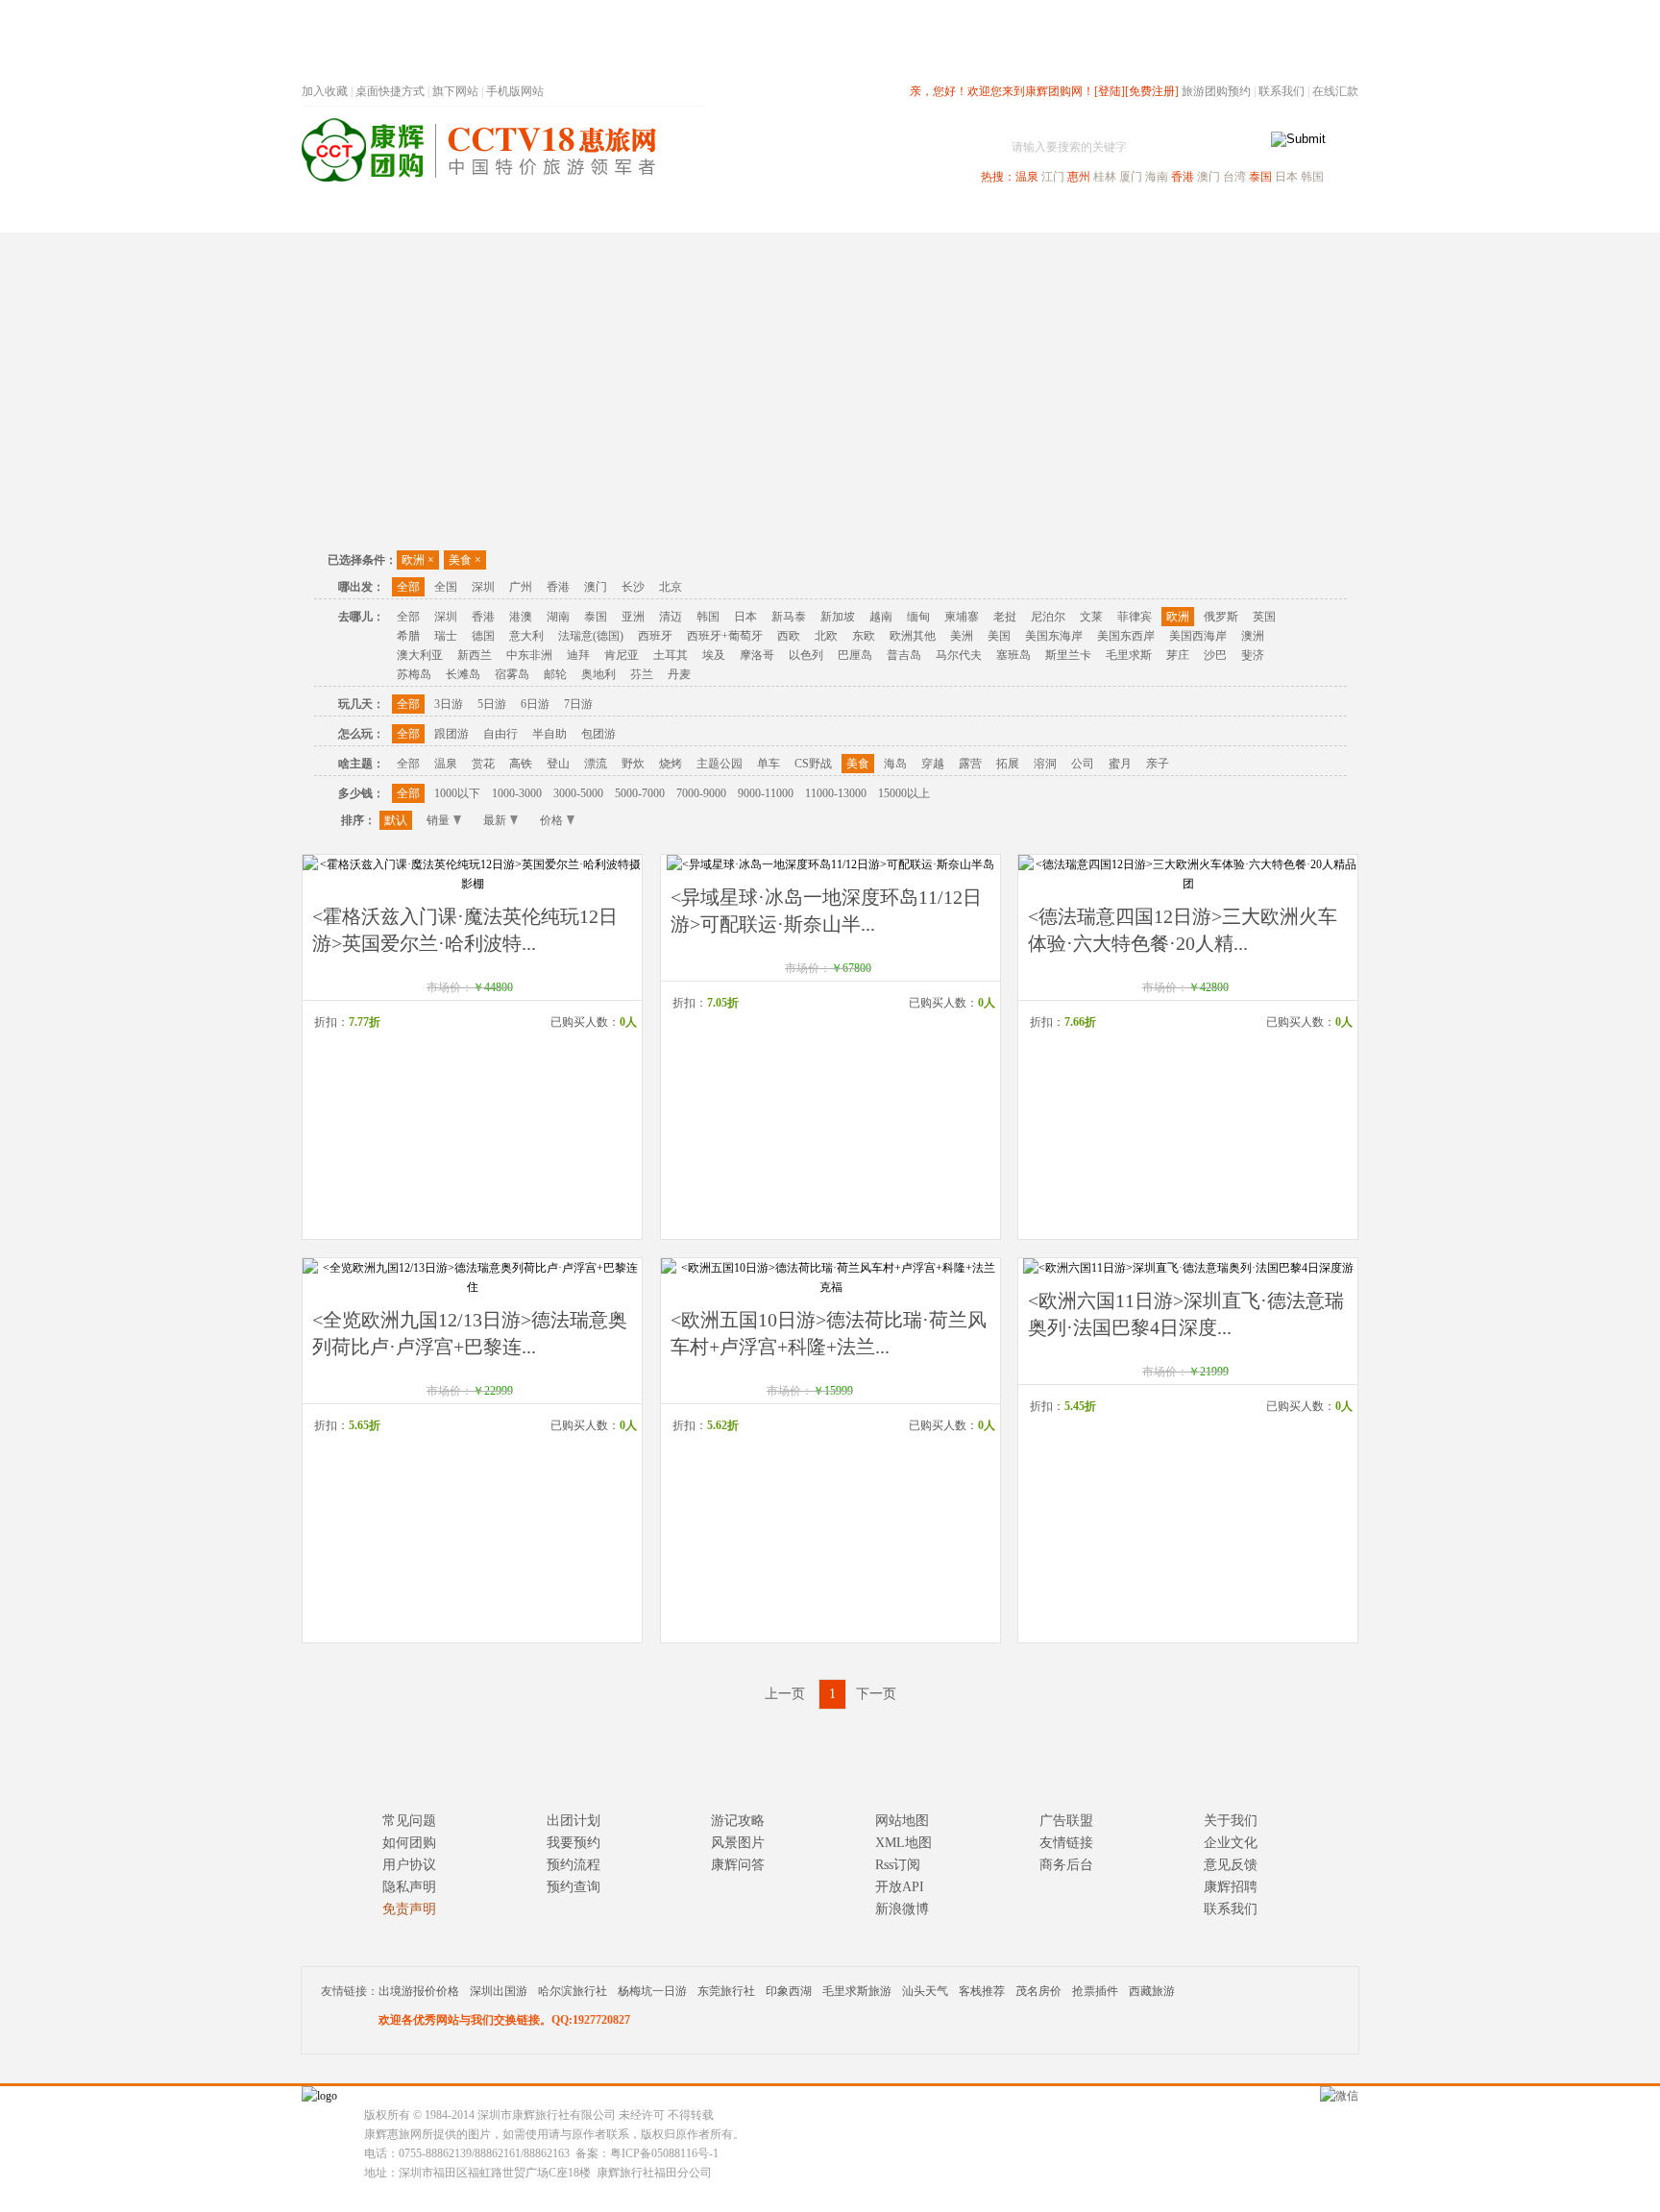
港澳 (521, 617)
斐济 (1253, 655)
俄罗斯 (1221, 617)
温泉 (1027, 177)
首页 (561, 215)
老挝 (1005, 617)
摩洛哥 (757, 655)
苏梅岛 (414, 674)
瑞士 (446, 636)
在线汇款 (1335, 91)
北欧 (826, 636)
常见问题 (409, 1821)
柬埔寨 (962, 617)
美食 (465, 560)
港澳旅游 (980, 215)
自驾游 (1146, 215)
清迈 (671, 617)
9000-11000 (766, 793)
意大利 (526, 636)
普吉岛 (904, 655)
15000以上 (904, 793)
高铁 (521, 764)
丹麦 (679, 674)
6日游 (535, 704)
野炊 (633, 764)
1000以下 (457, 793)
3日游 (449, 704)
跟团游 (452, 734)
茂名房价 (1038, 1991)
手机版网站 (515, 91)
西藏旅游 (1152, 1991)
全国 (446, 587)
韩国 (1312, 177)
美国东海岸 (1054, 636)
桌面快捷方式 (390, 91)
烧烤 (671, 764)
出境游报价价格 (419, 1991)
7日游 (578, 704)
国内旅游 (893, 215)
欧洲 (418, 560)
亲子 (1158, 764)
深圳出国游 (499, 1991)
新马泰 (789, 617)
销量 (438, 820)
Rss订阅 (898, 1865)
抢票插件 (1095, 1991)
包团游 (598, 734)
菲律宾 (1135, 617)
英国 (1264, 617)
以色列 (806, 655)
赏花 (483, 764)
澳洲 (1253, 636)
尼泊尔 (1048, 617)
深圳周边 (720, 215)
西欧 (789, 636)
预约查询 (574, 1887)
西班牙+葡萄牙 (725, 636)
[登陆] (1110, 91)
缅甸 (918, 617)
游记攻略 (738, 1821)
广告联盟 (1066, 1821)
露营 (970, 764)
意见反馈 (1231, 1865)
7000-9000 (701, 793)
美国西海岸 (1198, 636)
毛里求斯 (1129, 655)
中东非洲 (529, 655)
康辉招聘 (1231, 1887)
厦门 (1131, 177)
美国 (999, 636)
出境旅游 (1066, 215)
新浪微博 (902, 1909)
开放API (900, 1887)
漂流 (596, 764)
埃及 (714, 655)
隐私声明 (409, 1887)
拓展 (1008, 764)
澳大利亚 (420, 655)
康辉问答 (738, 1865)
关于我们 (1231, 1821)
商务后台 (1066, 1865)
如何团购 (409, 1843)
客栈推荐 (982, 1991)
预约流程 (574, 1865)
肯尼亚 (622, 655)
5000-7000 (640, 793)
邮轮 (555, 674)
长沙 (633, 587)
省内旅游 (807, 215)
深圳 (483, 587)
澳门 (1208, 177)
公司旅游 (1312, 215)
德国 (483, 636)
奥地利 (598, 674)
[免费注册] (1152, 91)
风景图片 (738, 1843)
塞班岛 (1013, 655)
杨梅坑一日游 (652, 1991)
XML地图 (903, 1843)
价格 (551, 820)
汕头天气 (925, 1991)
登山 (558, 764)
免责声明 (409, 1909)
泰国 (1260, 177)
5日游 (492, 704)
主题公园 (720, 764)
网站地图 (902, 1821)
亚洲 (633, 617)
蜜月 (1120, 764)
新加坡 (838, 617)
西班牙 (655, 636)
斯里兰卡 (1068, 655)
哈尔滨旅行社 (573, 1991)
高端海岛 (1226, 215)
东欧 (864, 636)
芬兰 (642, 674)
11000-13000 (836, 793)
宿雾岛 (512, 674)
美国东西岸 (1126, 636)
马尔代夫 (959, 655)
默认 (396, 820)
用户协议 (409, 1865)
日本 (1286, 177)
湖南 (558, 617)
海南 (1157, 177)
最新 (495, 820)
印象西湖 (789, 1991)
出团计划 (574, 1821)
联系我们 (1282, 91)
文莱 (1091, 617)
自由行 (500, 734)
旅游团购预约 (1216, 91)
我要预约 (574, 1843)
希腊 (408, 636)
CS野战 (813, 764)
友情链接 (1066, 1843)
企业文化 (1231, 1843)
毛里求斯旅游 (857, 1991)
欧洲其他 (913, 636)
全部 (408, 587)
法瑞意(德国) (591, 636)
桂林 (1105, 177)
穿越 (933, 764)
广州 (521, 587)
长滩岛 (463, 674)
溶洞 (1045, 764)
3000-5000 (578, 793)
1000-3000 (517, 793)
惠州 (1079, 177)
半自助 (549, 734)
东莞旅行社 (726, 1991)
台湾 (1234, 177)
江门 (1053, 177)
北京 (671, 587)
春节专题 (634, 215)
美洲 (962, 636)
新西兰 (475, 655)
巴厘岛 (855, 655)
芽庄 (1178, 655)
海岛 (895, 764)
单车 (769, 764)
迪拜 (578, 655)
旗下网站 (455, 91)
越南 (881, 617)
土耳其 (671, 655)
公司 (1083, 764)
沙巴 (1215, 655)
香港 (1183, 177)
